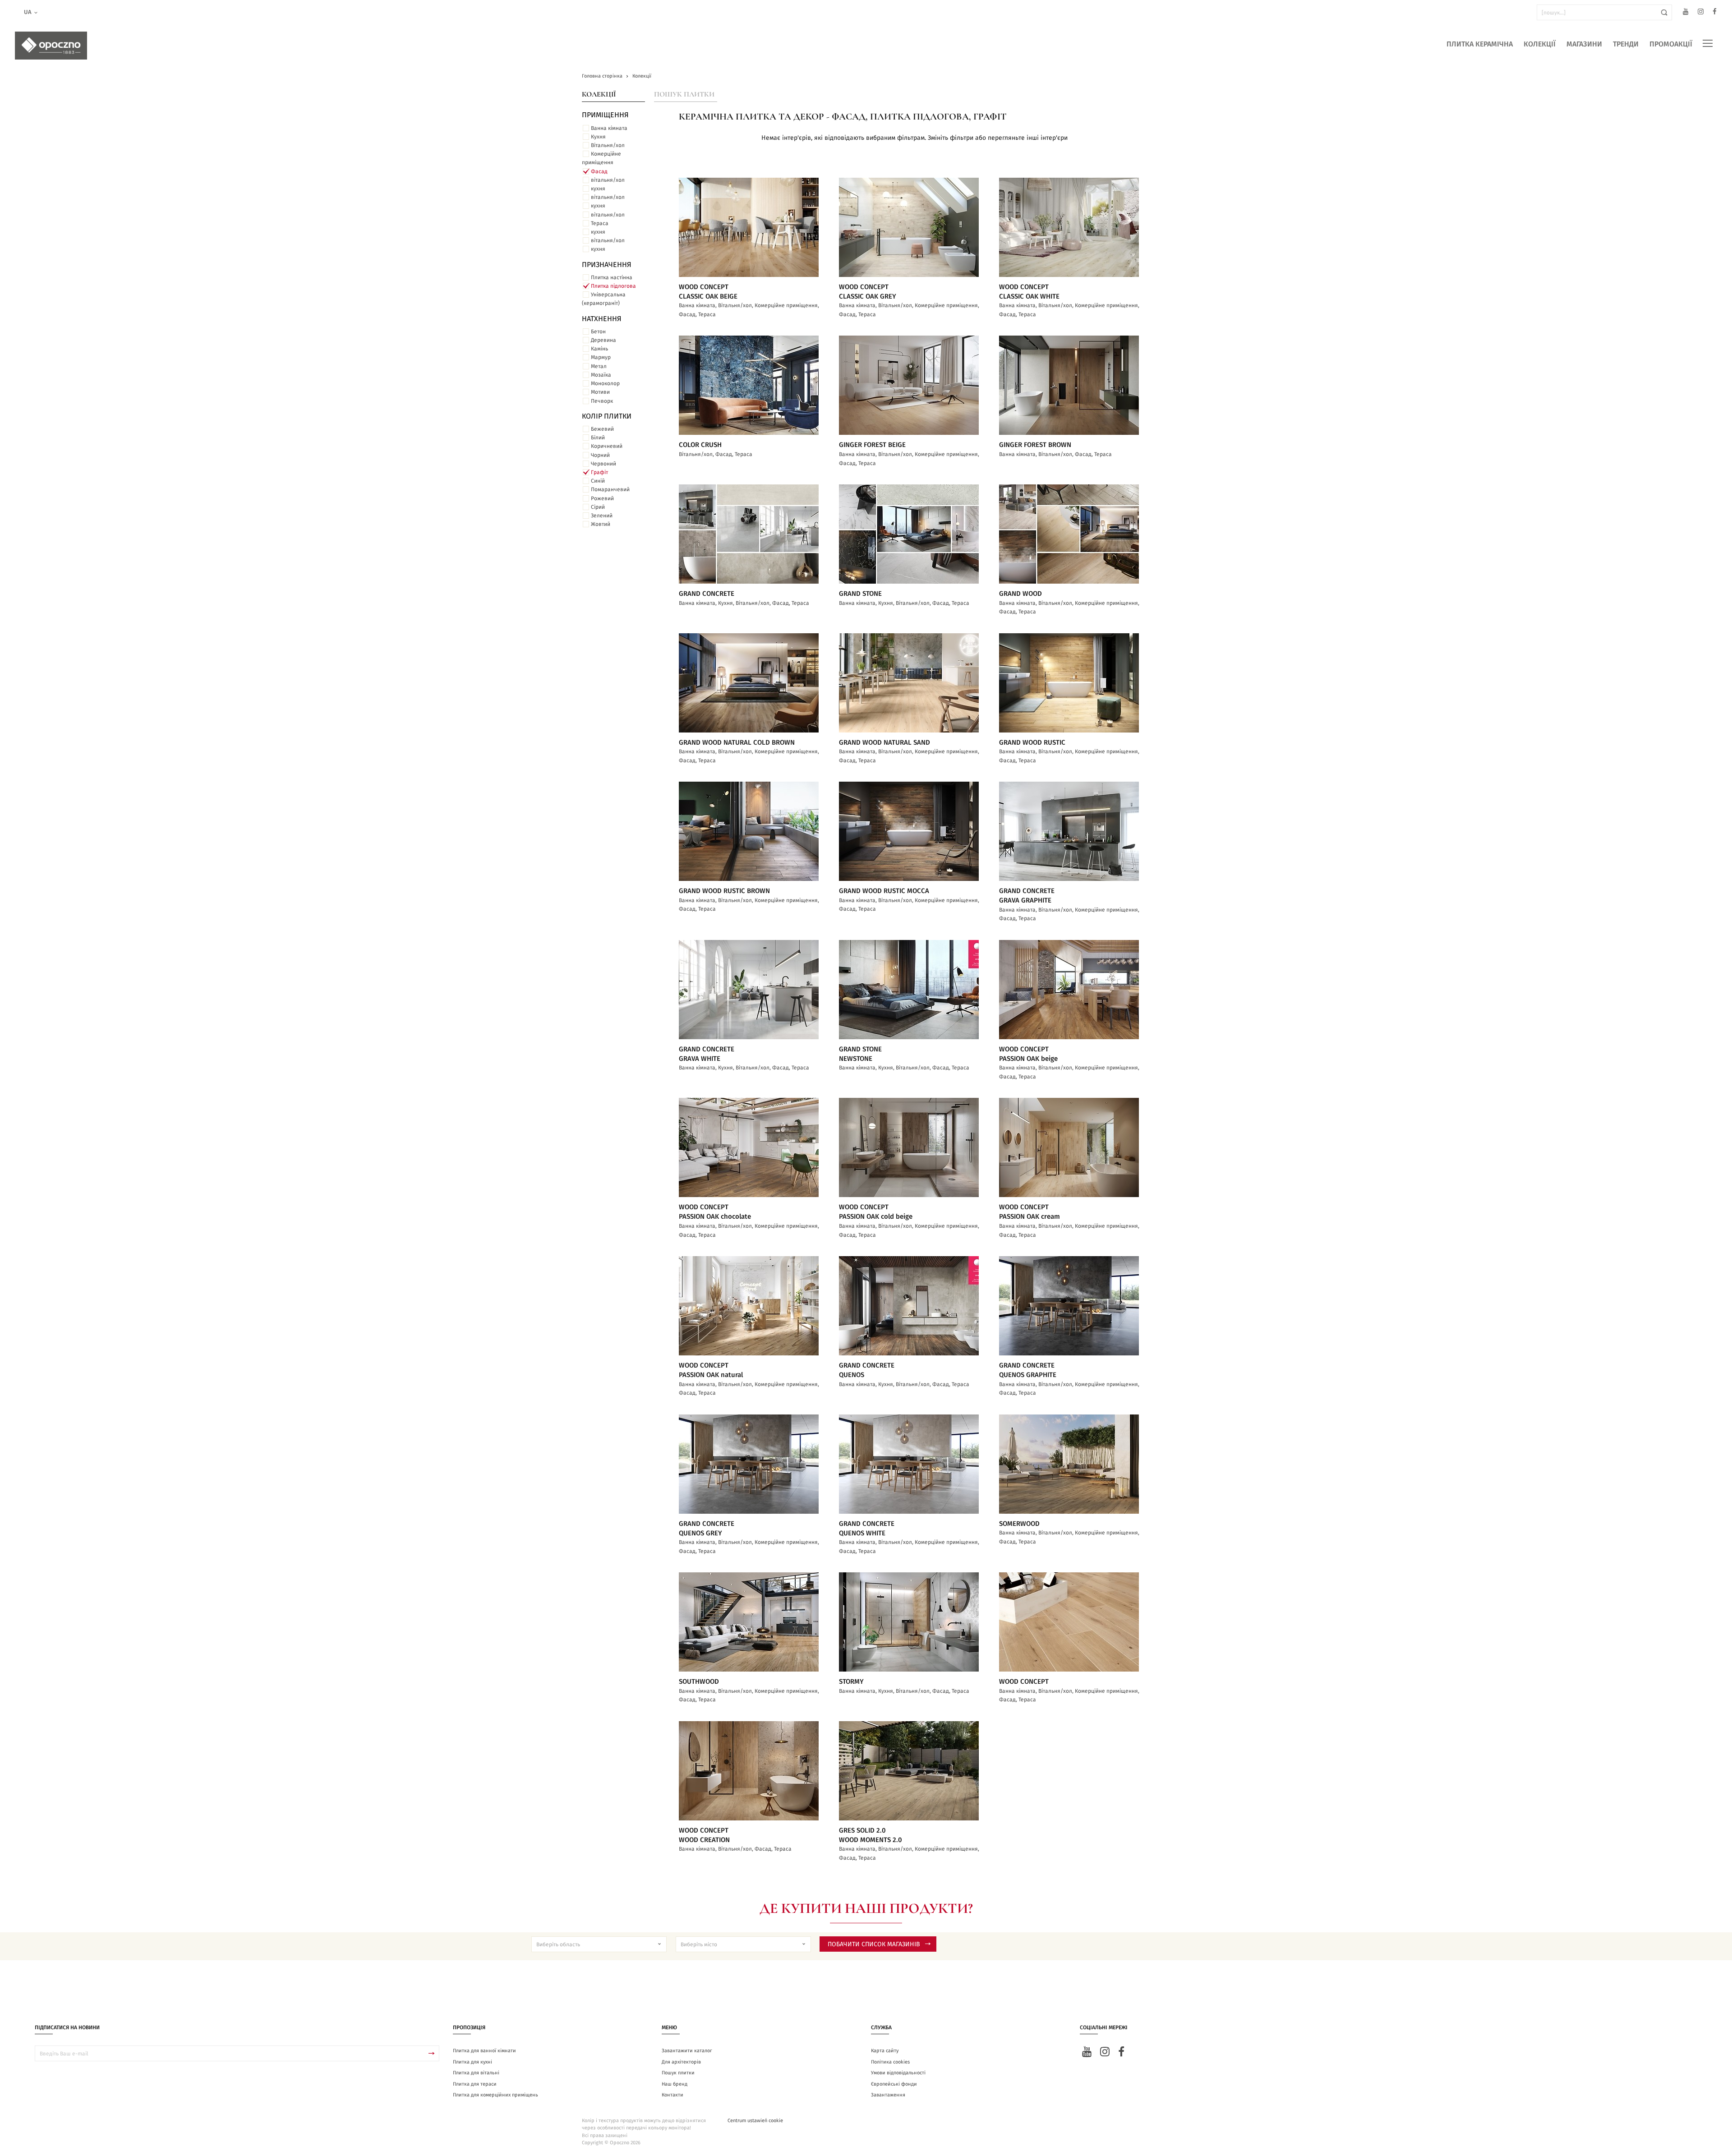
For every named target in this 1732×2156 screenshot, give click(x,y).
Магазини (1584, 44)
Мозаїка (601, 375)
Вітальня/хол (608, 145)
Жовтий (601, 524)
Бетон (598, 332)
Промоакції (1671, 44)
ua (28, 12)
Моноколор (605, 383)
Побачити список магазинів (874, 1944)
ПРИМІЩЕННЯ (605, 115)
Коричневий (607, 446)
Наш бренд (675, 2084)
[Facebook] (1715, 13)
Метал (599, 366)
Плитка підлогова (613, 286)
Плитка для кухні (472, 2062)
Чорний (600, 455)
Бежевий (602, 429)
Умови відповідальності (898, 2073)
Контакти (673, 2095)
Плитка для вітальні (476, 2073)
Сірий (598, 507)
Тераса (600, 223)
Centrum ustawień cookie (755, 2121)
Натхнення (602, 319)
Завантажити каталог (687, 2051)
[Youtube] (1686, 13)
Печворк (602, 401)
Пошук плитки (684, 94)
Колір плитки (607, 416)
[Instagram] (1701, 13)
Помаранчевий (610, 489)
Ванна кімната (609, 128)
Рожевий (602, 498)
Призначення (607, 265)
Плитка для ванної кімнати (484, 2051)
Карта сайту (885, 2051)
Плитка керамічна (1480, 44)
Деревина (603, 340)
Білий (598, 438)
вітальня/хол (608, 180)
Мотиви (600, 392)
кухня (598, 189)
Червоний (603, 464)
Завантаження (888, 2095)
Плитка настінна (612, 277)
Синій (598, 481)
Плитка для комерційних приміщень (495, 2095)
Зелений (602, 516)
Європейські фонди (894, 2084)
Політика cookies (890, 2062)
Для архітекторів (681, 2062)
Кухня (598, 137)
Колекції (1540, 44)
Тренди (1626, 44)
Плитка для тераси (475, 2084)
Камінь (599, 349)
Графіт (599, 472)
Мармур (601, 357)
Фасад (599, 171)
